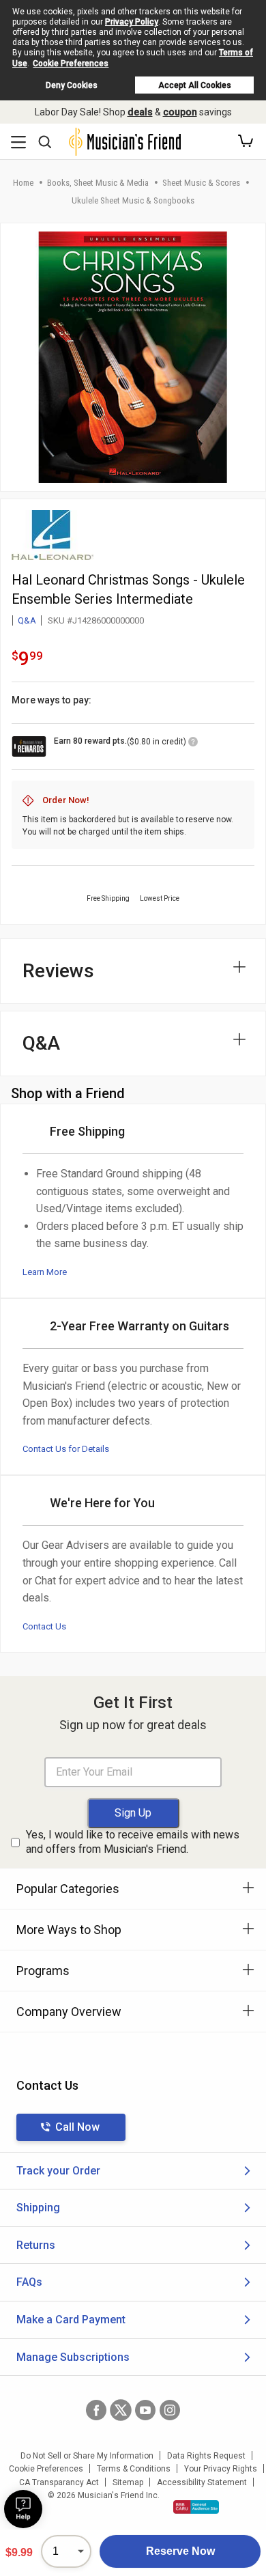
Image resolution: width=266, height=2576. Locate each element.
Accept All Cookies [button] (195, 85)
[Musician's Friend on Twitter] (121, 2410)
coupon (180, 112)
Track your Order (58, 2171)
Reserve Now (180, 2551)
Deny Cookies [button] (72, 85)
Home (23, 183)
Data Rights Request (206, 2456)
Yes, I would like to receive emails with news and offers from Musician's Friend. (133, 1842)
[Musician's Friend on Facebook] (96, 2410)
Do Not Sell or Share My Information (87, 2456)
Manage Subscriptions (73, 2357)
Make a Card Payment (71, 2320)
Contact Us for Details (66, 1449)
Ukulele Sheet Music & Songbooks (133, 200)
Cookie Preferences (71, 64)
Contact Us (44, 1626)
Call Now (77, 2127)
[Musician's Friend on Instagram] (170, 2410)
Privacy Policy (132, 22)
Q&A (27, 620)
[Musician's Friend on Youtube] (145, 2410)
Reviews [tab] (58, 971)
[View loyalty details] (193, 744)
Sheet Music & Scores (201, 183)
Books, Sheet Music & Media (98, 183)
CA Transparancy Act (59, 2482)
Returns (36, 2245)
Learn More (45, 1272)
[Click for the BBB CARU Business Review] (196, 2507)
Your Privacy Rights (221, 2469)
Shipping (38, 2208)
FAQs (29, 2282)
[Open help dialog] (23, 2509)
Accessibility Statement (202, 2482)
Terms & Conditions (134, 2469)
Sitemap (128, 2482)
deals (140, 112)
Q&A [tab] (41, 1043)
